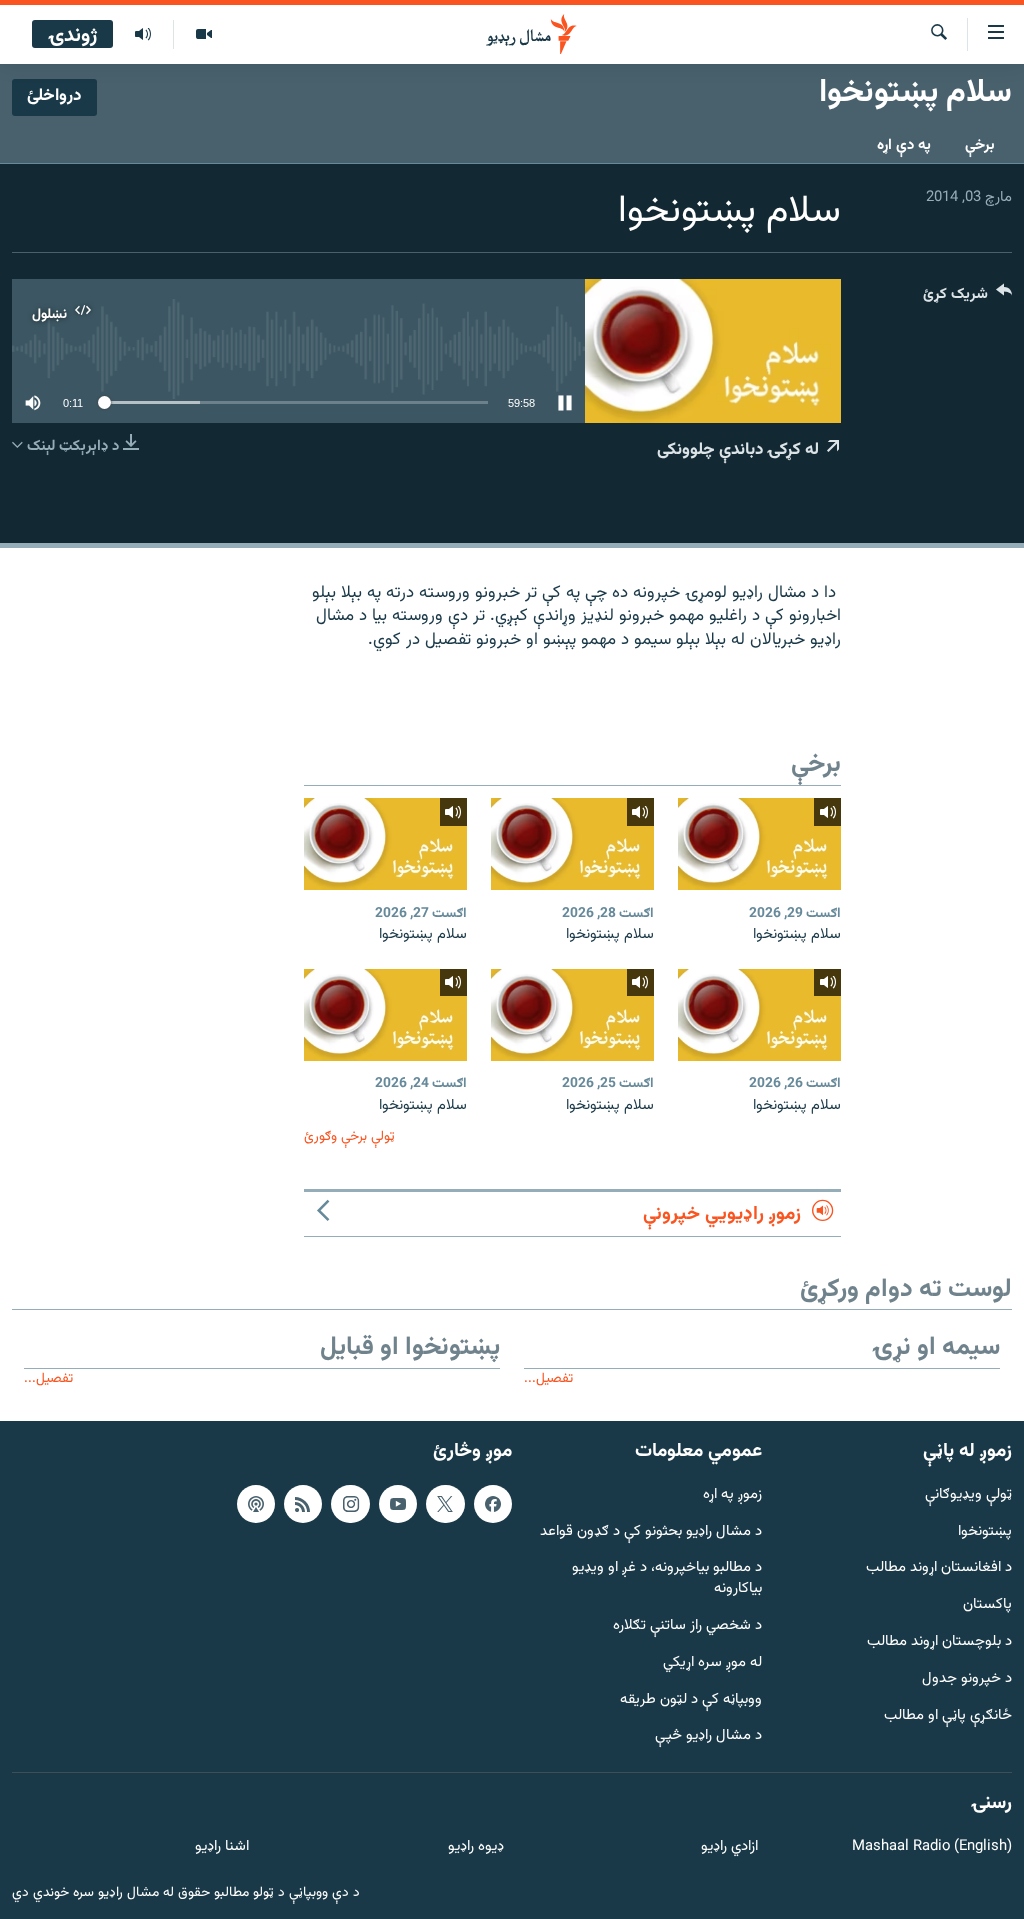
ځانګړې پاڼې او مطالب (948, 1716)
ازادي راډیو (729, 1847)
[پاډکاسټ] (256, 1504)
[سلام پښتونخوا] (759, 844)
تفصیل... (548, 1378)
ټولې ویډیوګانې (968, 1495)
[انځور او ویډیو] (203, 35)
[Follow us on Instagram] (350, 1504)
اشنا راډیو (222, 1847)
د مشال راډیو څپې (708, 1737)
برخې (980, 145)
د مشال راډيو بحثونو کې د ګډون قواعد (651, 1532)
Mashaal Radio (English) (932, 1847)
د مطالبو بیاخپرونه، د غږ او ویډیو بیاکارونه (667, 1580)
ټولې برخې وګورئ (349, 1136)
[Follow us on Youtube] (398, 1504)
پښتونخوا (985, 1532)
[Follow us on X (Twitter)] (445, 1504)
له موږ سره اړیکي (712, 1663)
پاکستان (987, 1605)
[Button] (967, 298)
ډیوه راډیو (475, 1847)
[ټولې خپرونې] (143, 35)
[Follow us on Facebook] (493, 1504)
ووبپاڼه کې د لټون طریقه (691, 1700)
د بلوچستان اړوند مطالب (939, 1642)
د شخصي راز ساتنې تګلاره (687, 1626)
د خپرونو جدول (967, 1679)
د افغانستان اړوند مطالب (939, 1569)
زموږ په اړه (732, 1495)
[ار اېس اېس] (303, 1504)
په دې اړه (904, 145)
